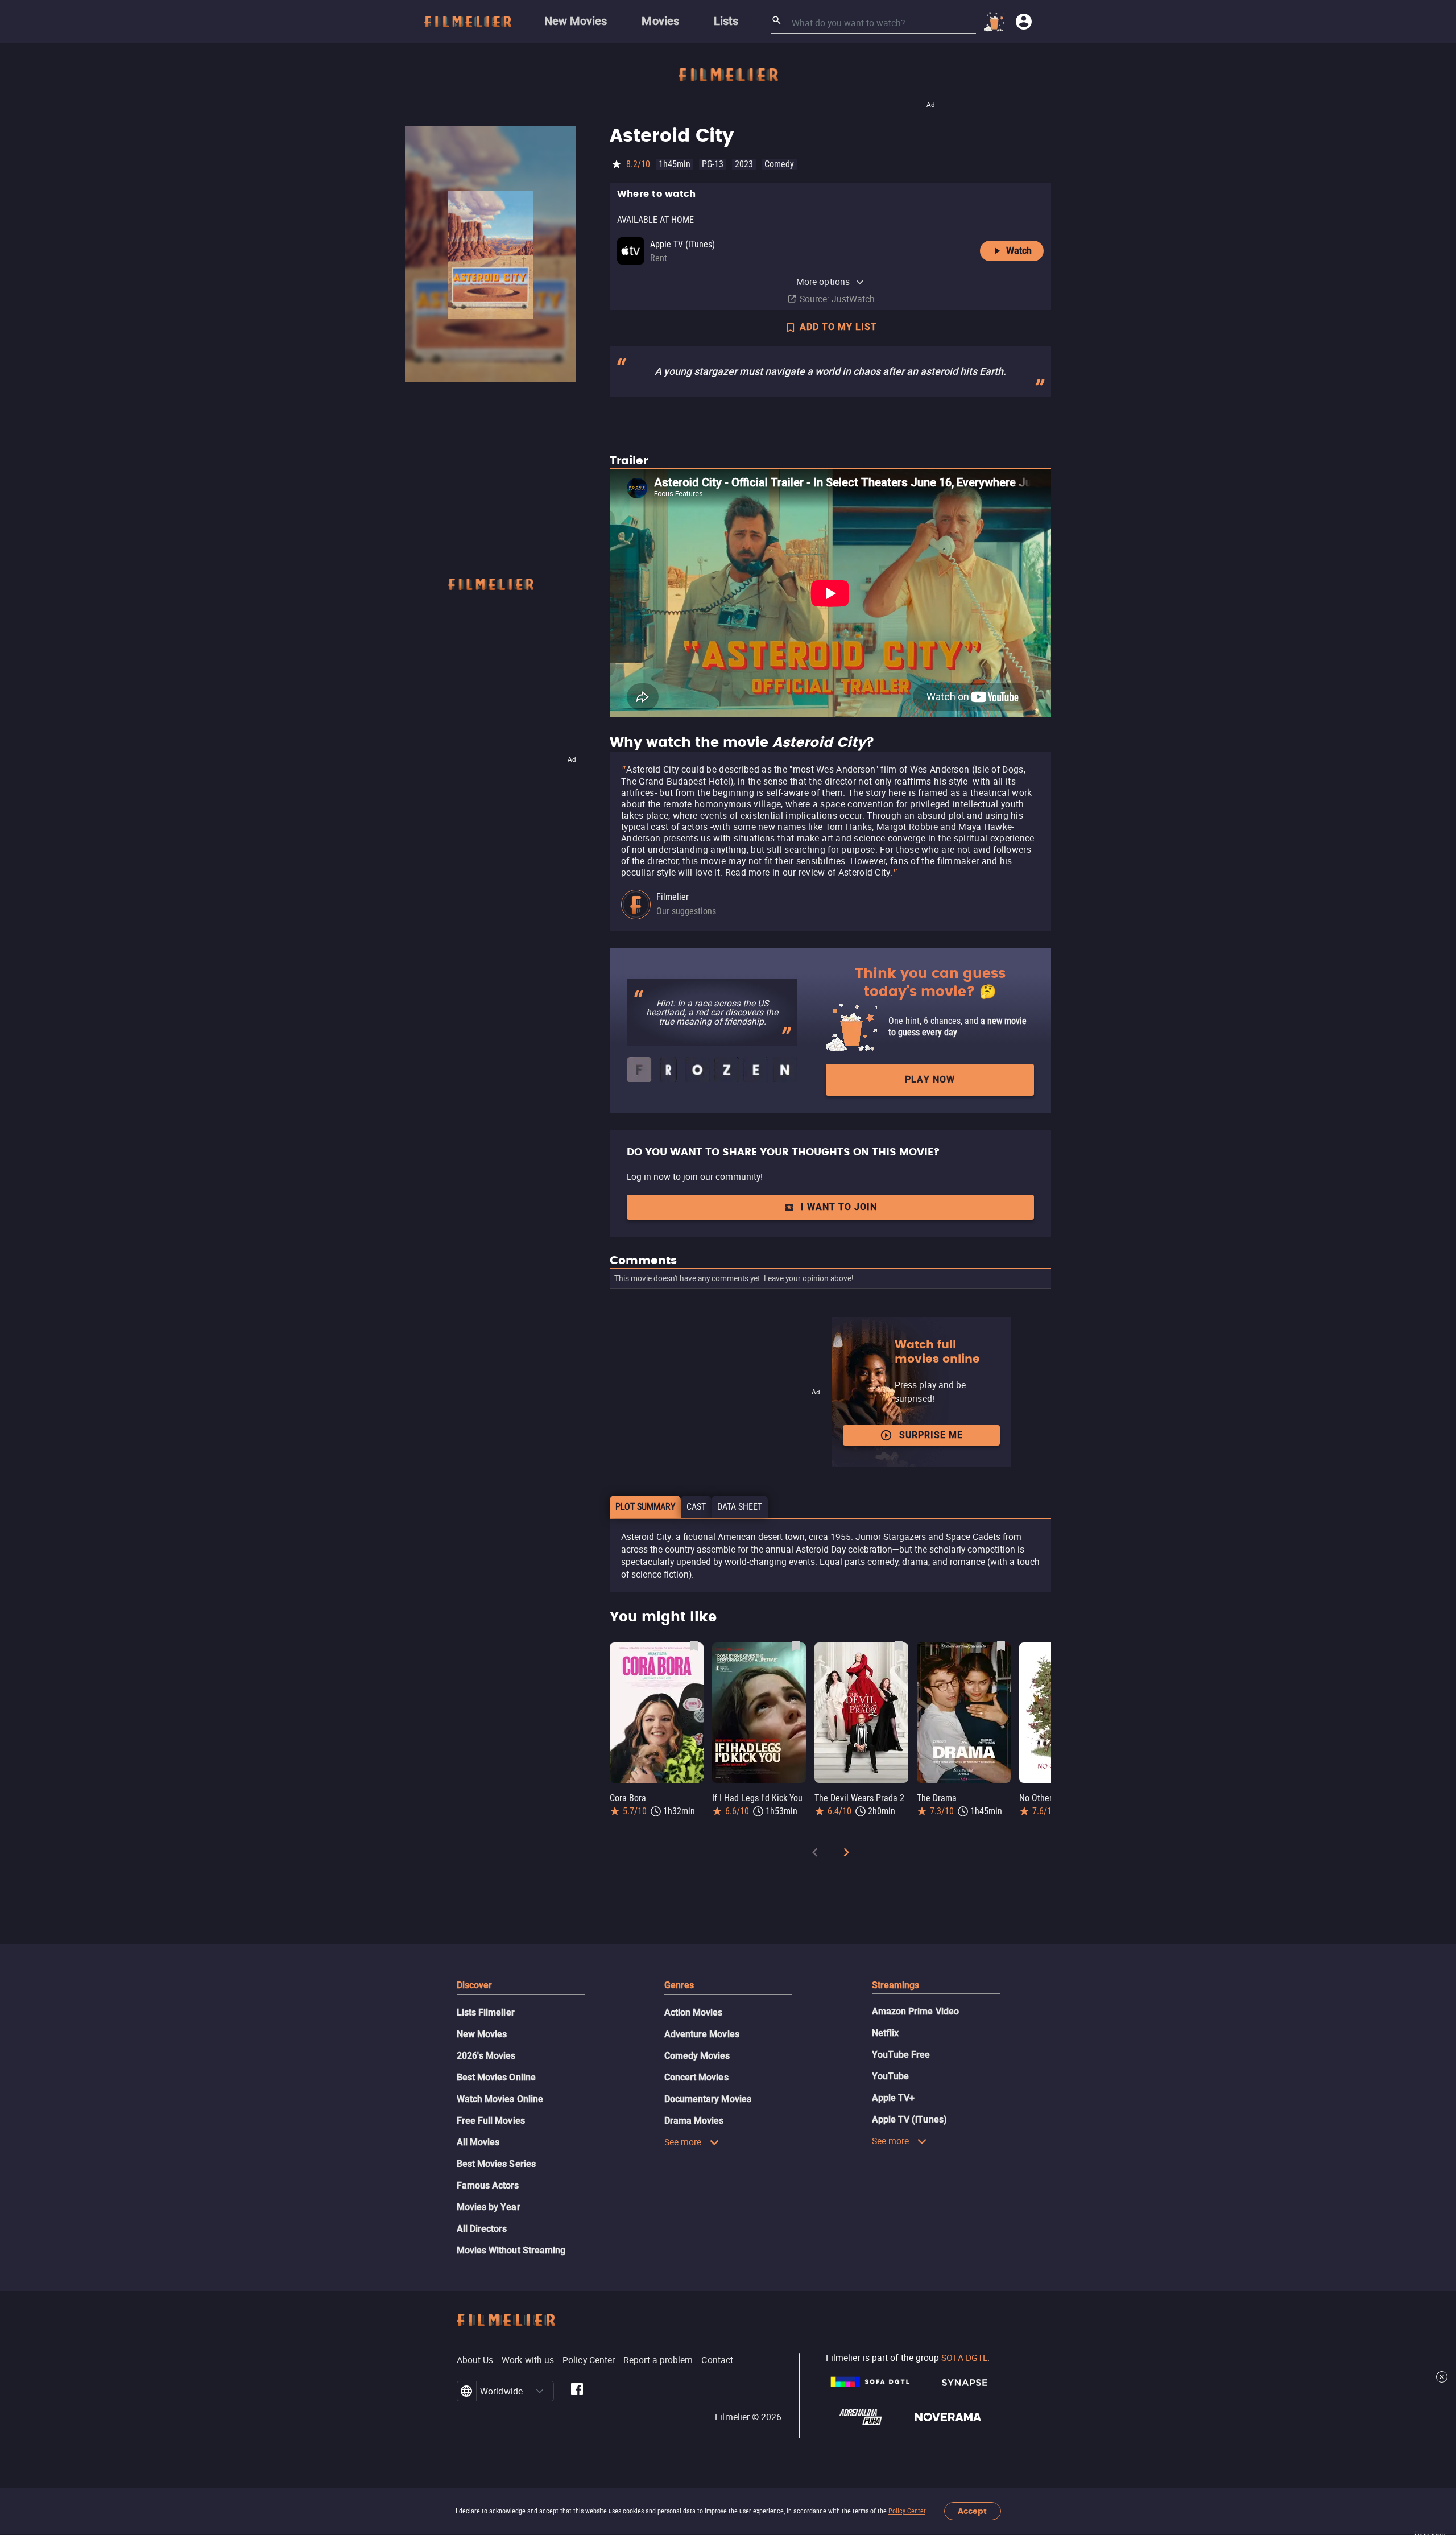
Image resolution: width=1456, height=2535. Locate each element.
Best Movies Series (496, 2164)
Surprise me (931, 1435)
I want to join (839, 1207)
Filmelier (673, 897)
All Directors (482, 2229)
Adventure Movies (702, 2034)
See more (683, 2142)
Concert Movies (696, 2077)
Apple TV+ (894, 2098)
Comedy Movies (697, 2056)
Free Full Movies (491, 2121)
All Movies (478, 2142)
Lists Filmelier (486, 2012)
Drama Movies (694, 2121)
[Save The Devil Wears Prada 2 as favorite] (899, 1646)
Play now (930, 1079)
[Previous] (815, 1854)
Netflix (886, 2033)
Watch (1019, 251)
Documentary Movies (708, 2099)
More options (823, 282)
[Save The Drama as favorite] (1001, 1646)
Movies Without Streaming (511, 2250)
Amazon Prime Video (915, 2011)
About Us (475, 2360)
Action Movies (694, 2012)
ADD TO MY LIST (838, 327)
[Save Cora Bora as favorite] (694, 1646)
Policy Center (907, 2511)
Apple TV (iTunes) (909, 2119)
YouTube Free (901, 2055)
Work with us (528, 2360)
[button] (540, 2391)
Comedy (779, 164)
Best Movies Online (496, 2077)
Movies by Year (489, 2207)
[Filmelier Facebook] (577, 2391)
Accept (972, 2511)
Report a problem (658, 2360)
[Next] (846, 1854)
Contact (717, 2360)
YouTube (891, 2076)
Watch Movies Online (500, 2099)
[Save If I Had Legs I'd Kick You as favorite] (796, 1646)
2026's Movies (486, 2056)
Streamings (896, 1985)
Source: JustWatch (837, 299)
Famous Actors (488, 2185)
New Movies (482, 2034)
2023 (744, 164)
